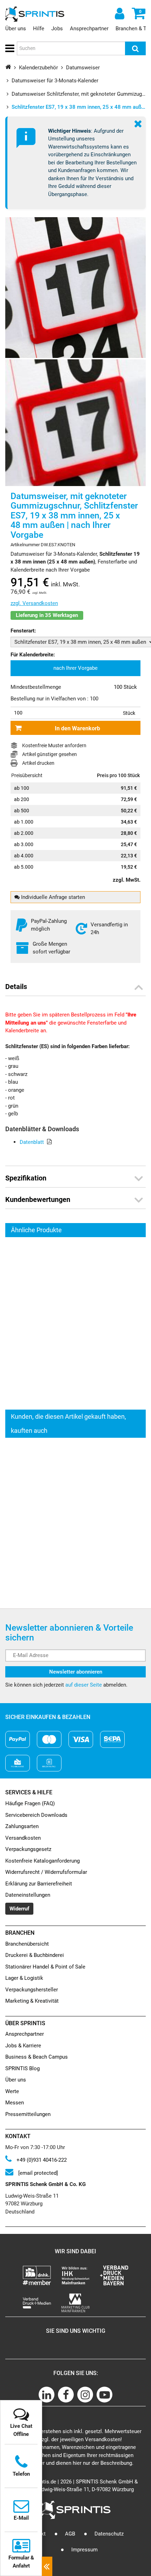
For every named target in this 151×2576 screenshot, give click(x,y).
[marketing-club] (75, 2303)
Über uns (16, 29)
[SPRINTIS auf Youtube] (104, 2395)
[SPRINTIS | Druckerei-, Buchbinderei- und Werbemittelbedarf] (35, 14)
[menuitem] (75, 668)
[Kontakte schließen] (47, 2566)
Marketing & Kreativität (32, 2001)
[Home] (8, 67)
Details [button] (16, 987)
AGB (70, 2534)
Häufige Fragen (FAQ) (30, 1803)
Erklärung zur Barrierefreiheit (39, 1884)
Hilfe (39, 29)
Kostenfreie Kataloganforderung (42, 1861)
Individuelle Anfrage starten (52, 897)
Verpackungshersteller (32, 1990)
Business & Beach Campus (37, 2057)
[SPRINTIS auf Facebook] (66, 2395)
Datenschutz (109, 2534)
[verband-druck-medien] (114, 2275)
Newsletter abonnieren (76, 1672)
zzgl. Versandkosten (34, 603)
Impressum (84, 2550)
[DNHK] (37, 2275)
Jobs (57, 29)
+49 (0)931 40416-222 (41, 2160)
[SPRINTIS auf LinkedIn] (47, 2395)
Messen (15, 2103)
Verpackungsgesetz (28, 1849)
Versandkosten (23, 1838)
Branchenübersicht (27, 1944)
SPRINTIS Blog (22, 2068)
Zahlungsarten (22, 1826)
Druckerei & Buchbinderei (35, 1955)
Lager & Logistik (24, 1978)
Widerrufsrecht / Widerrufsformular (46, 1872)
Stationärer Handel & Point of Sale (45, 1967)
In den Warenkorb (77, 728)
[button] (9, 49)
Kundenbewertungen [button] (38, 1199)
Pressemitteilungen (28, 2114)
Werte (12, 2091)
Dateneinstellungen (28, 1895)
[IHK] (75, 2275)
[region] (76, 1323)
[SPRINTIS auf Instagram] (85, 2395)
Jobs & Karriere (23, 2046)
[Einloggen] (119, 13)
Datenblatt (32, 1142)
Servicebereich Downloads (36, 1815)
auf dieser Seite (84, 1685)
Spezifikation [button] (26, 1178)
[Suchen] (135, 48)
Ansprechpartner (89, 29)
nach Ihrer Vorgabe (75, 668)
